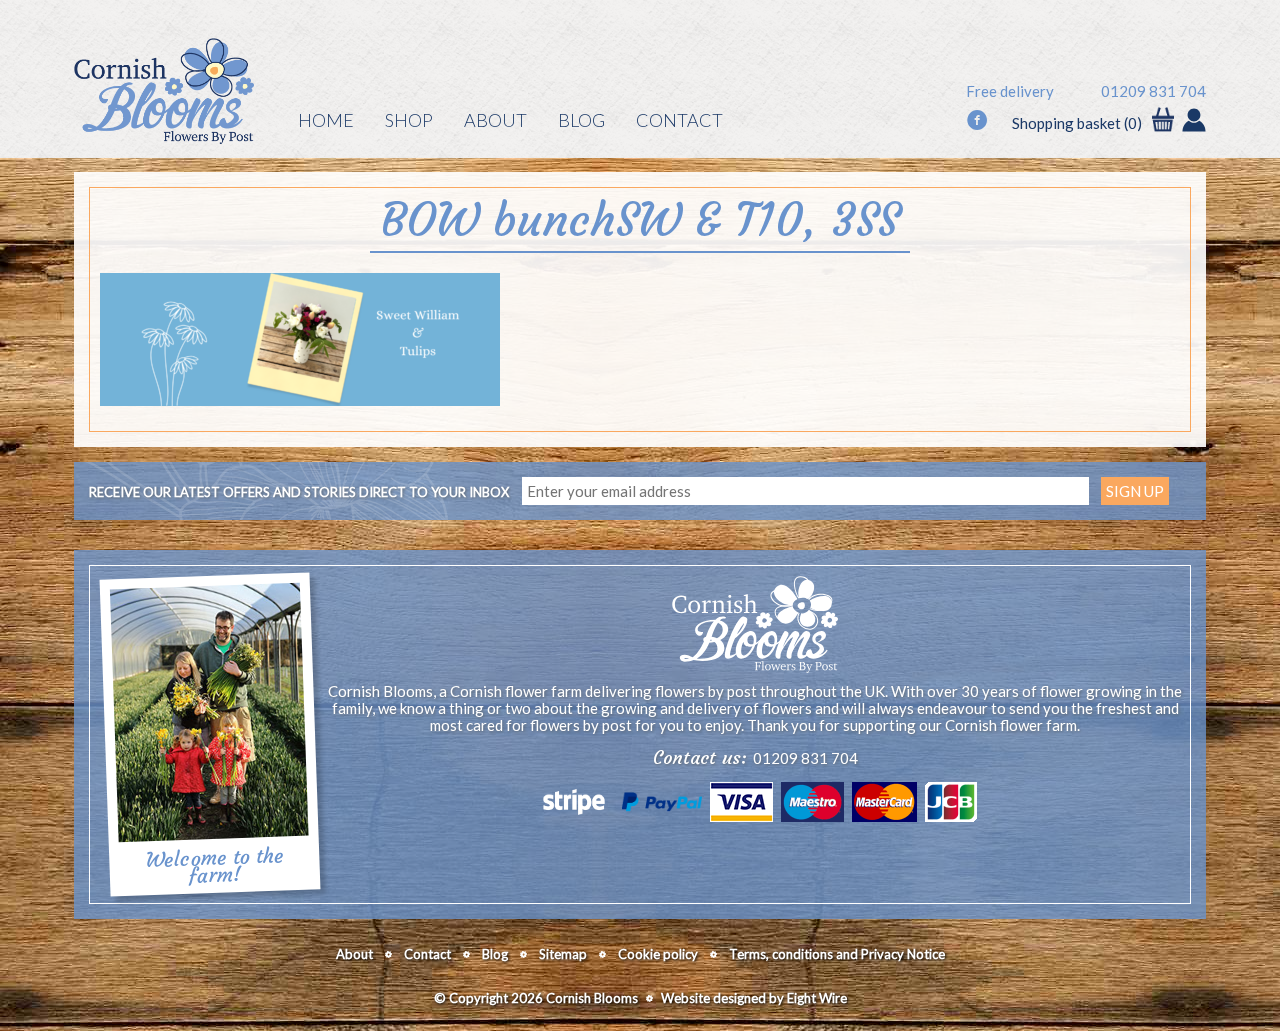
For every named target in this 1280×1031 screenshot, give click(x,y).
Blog (581, 120)
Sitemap (563, 954)
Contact (679, 120)
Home (326, 120)
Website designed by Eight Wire (754, 998)
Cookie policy (658, 954)
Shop (409, 120)
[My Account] (1194, 122)
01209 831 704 (1153, 91)
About (495, 120)
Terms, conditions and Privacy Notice (837, 954)
